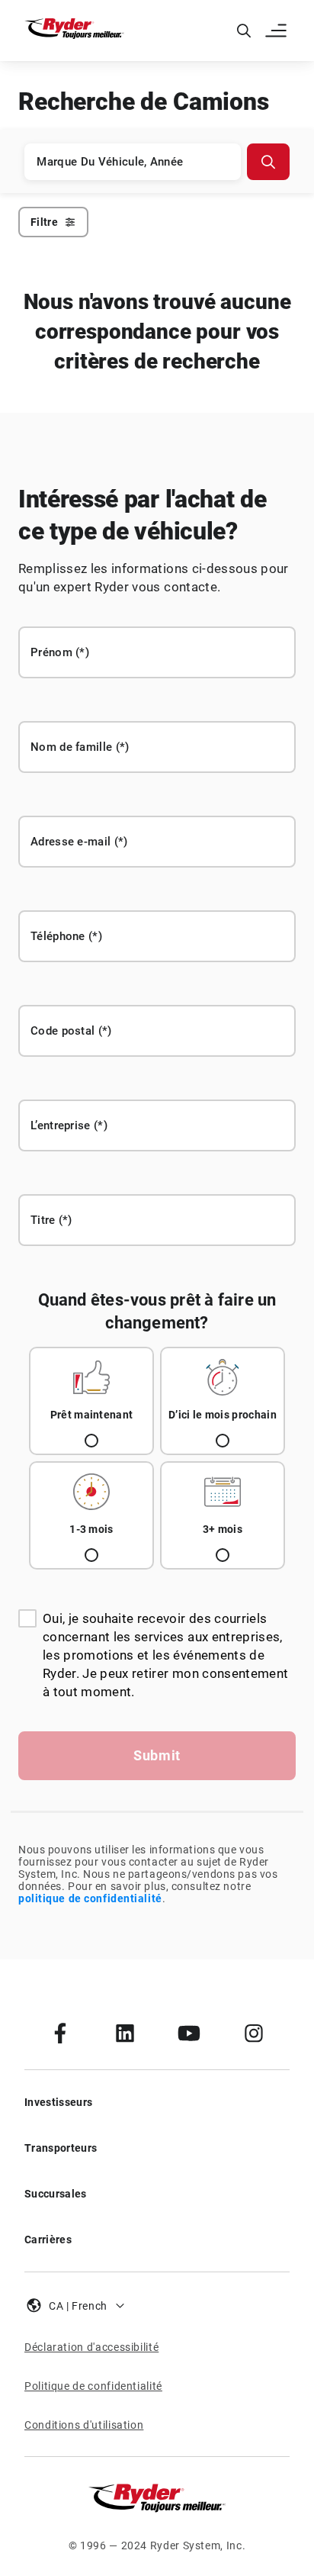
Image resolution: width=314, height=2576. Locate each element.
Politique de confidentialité (93, 2386)
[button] (277, 31)
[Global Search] (244, 31)
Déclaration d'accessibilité (91, 2347)
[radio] (91, 1401)
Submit (157, 1755)
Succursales (56, 2194)
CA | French (78, 2306)
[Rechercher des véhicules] (268, 162)
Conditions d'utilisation (84, 2425)
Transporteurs (61, 2148)
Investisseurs (58, 2102)
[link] (60, 2033)
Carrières (48, 2240)
